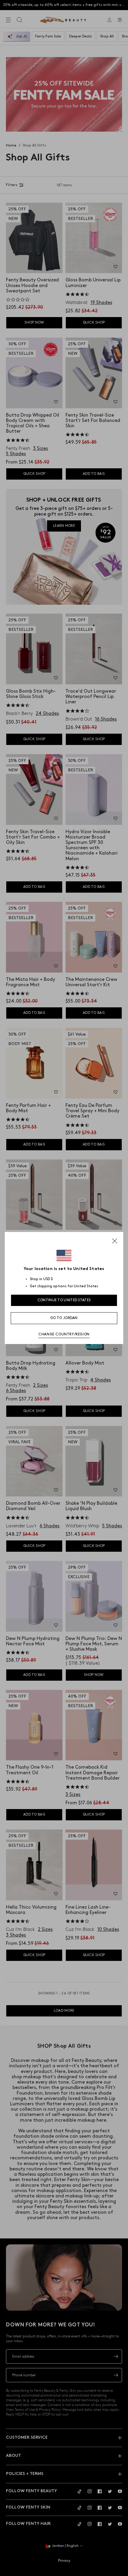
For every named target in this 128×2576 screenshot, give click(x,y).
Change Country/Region (64, 1334)
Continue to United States (64, 1300)
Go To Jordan (64, 1318)
